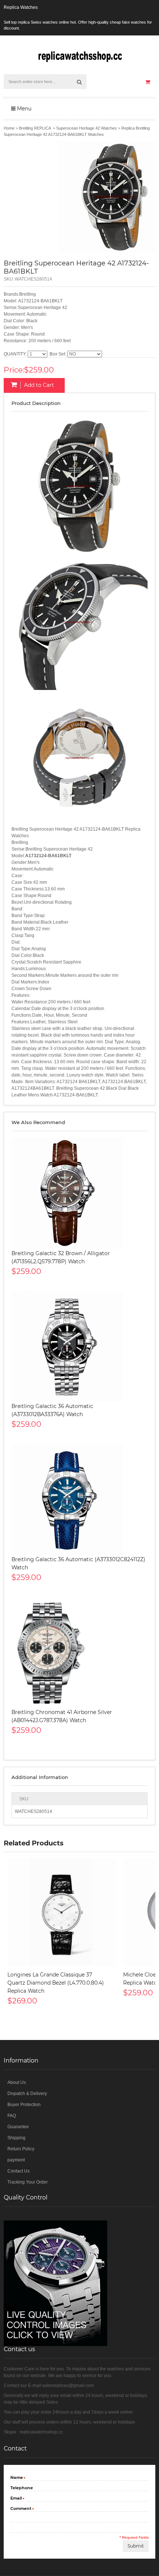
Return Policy (21, 2149)
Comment (21, 2509)
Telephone (22, 2488)
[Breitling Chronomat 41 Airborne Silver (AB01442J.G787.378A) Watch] (79, 1652)
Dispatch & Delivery (27, 2094)
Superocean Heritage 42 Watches (87, 128)
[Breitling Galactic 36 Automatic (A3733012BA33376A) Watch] (79, 1346)
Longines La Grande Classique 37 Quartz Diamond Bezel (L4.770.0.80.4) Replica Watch (56, 1983)
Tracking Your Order (28, 2182)
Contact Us (18, 2171)
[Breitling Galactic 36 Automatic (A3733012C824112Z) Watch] (79, 1500)
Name (17, 2478)
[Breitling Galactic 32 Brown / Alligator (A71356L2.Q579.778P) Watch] (79, 1193)
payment (16, 2160)
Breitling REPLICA (35, 128)
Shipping (16, 2138)
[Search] (79, 82)
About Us (17, 2082)
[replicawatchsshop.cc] (79, 55)
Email (16, 2499)
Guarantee (18, 2127)
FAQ (12, 2116)
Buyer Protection (24, 2105)
